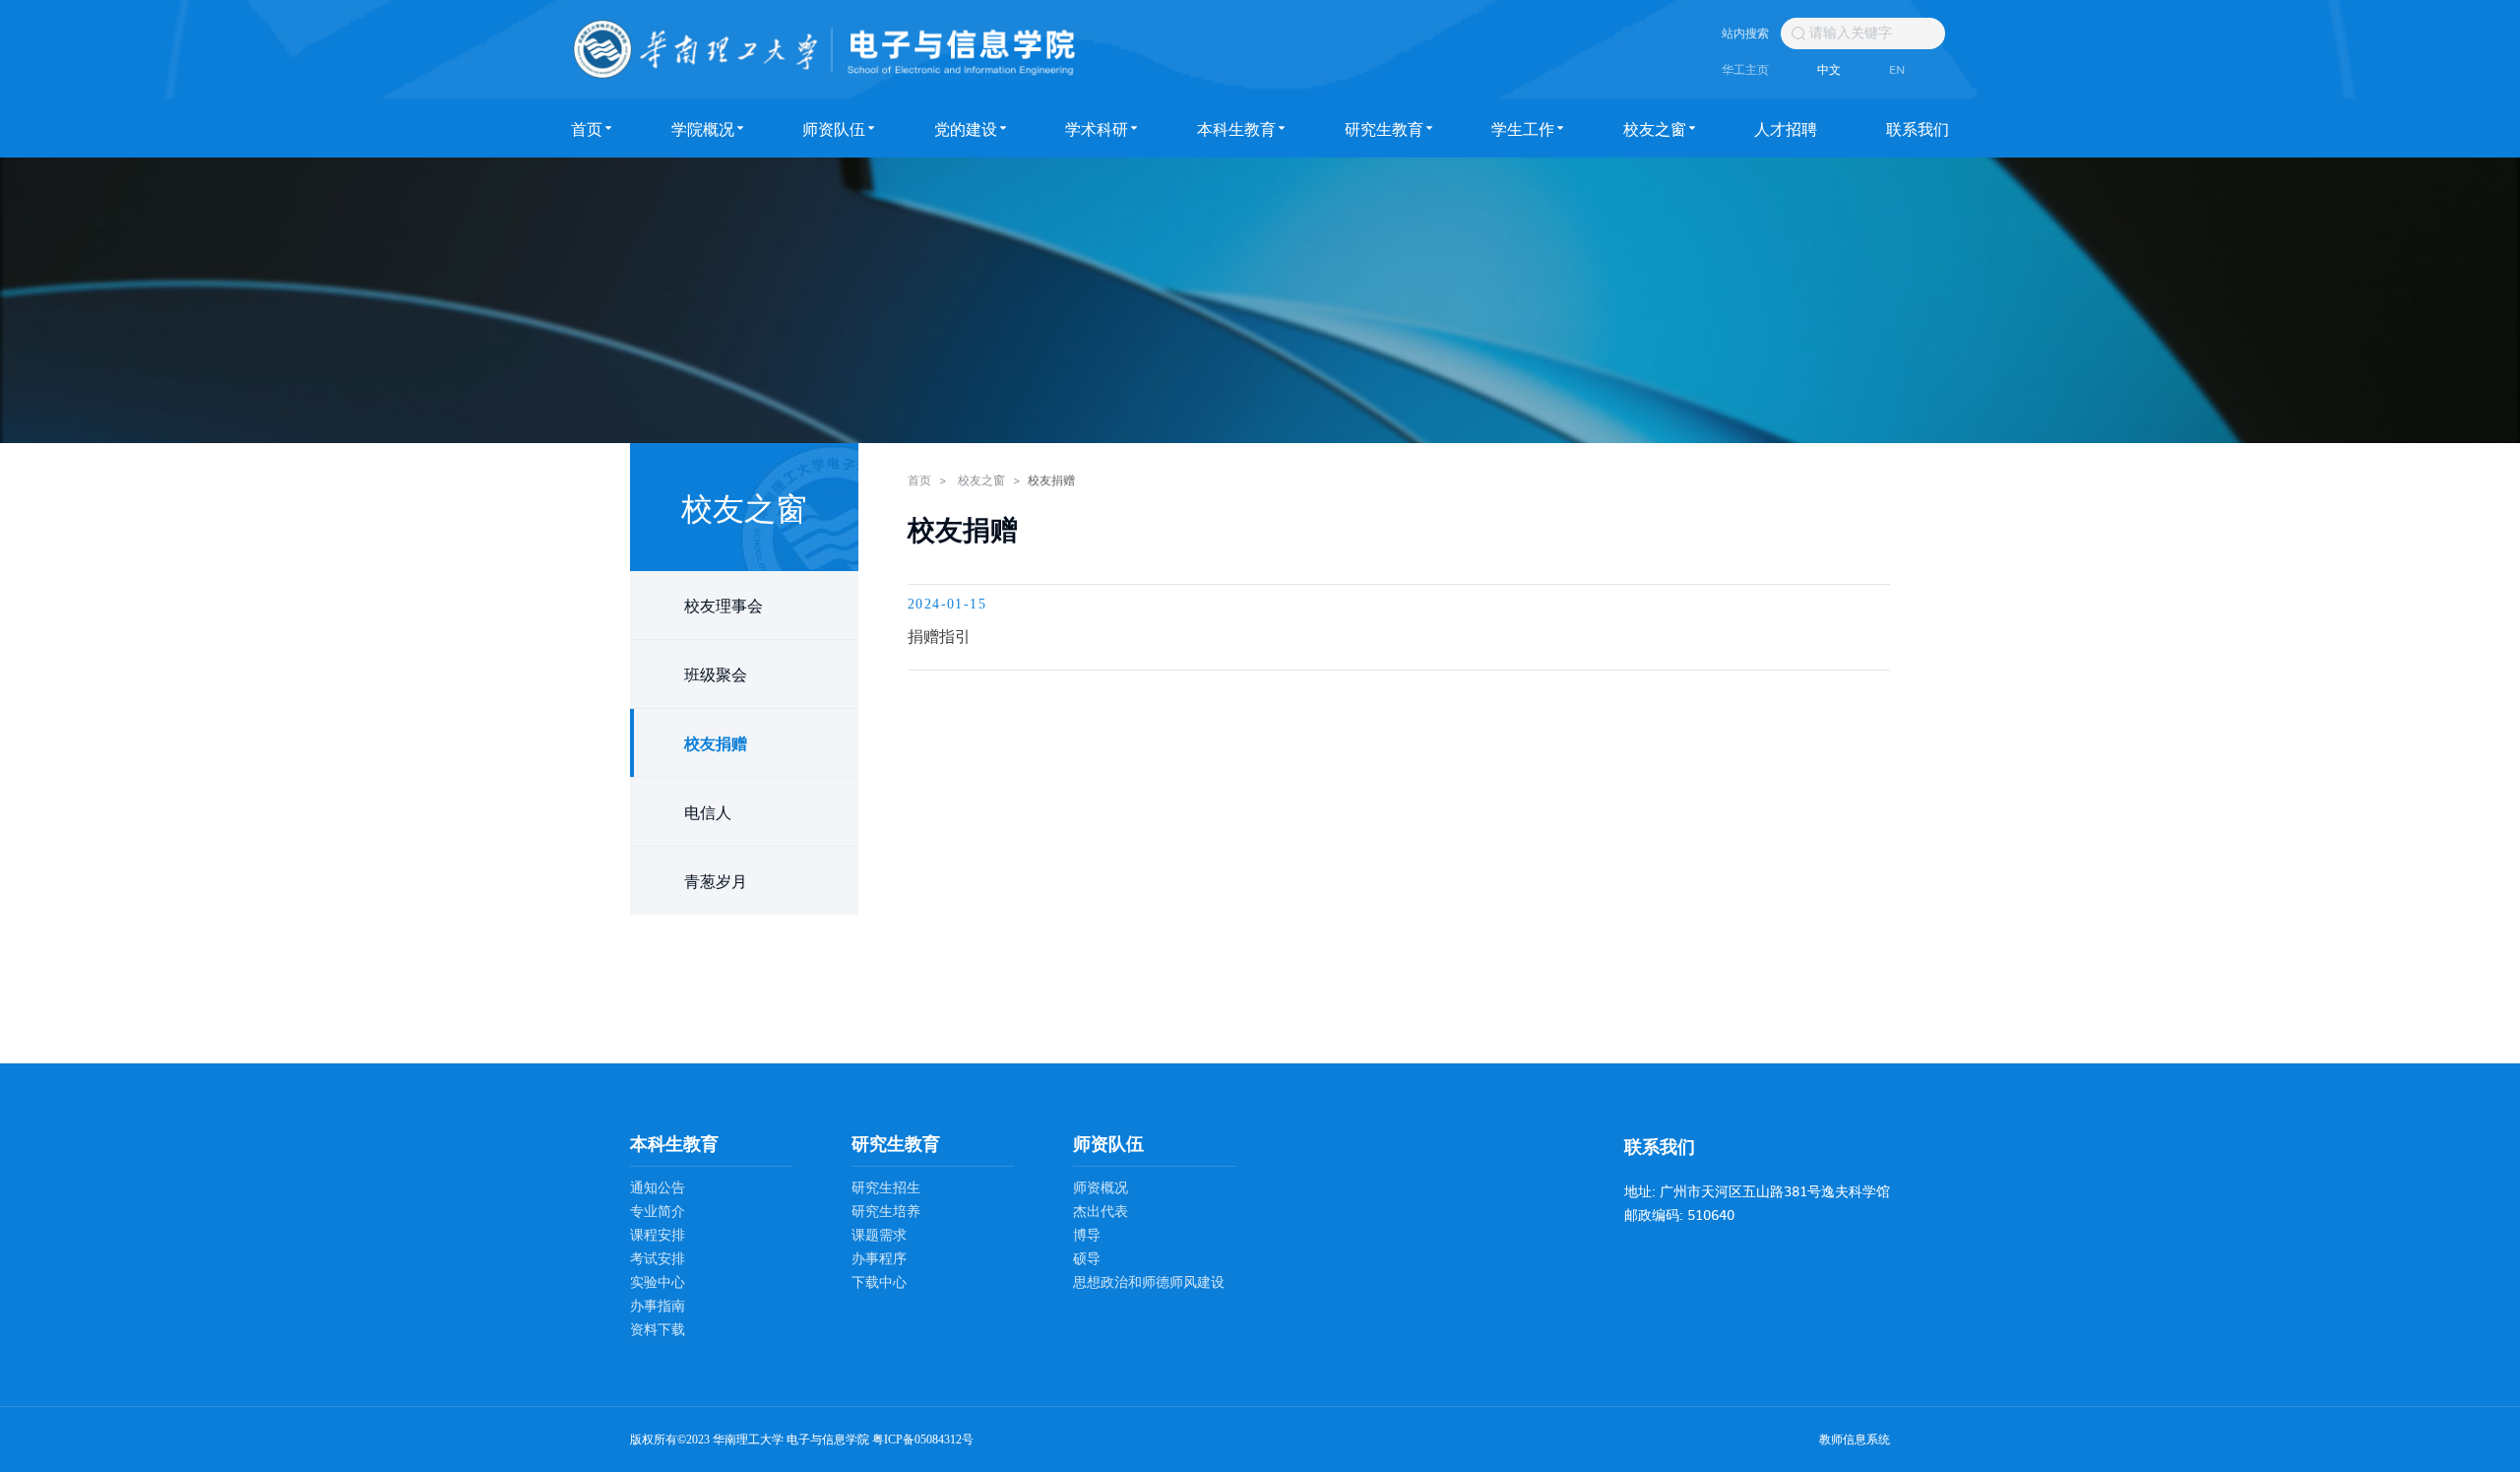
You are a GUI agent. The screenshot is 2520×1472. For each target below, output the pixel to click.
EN (1897, 69)
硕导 (1087, 1259)
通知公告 (658, 1188)
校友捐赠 (716, 742)
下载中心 (879, 1282)
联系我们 (1918, 128)
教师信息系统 (1855, 1440)
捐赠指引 (939, 635)
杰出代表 (1101, 1212)
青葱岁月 (716, 880)
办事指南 (658, 1306)
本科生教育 (1236, 128)
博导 (1087, 1235)
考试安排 (658, 1259)
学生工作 (1523, 128)
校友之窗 (1655, 128)
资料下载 (658, 1330)
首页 (587, 128)
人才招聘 (1786, 128)
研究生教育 (1384, 128)
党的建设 (966, 128)
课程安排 (658, 1235)
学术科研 (1097, 128)
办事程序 (879, 1259)
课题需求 (879, 1235)
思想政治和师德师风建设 (1149, 1282)
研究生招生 (886, 1188)
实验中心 (658, 1282)
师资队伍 (834, 128)
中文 (1829, 69)
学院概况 (703, 128)
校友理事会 (724, 605)
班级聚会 (716, 673)
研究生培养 (886, 1212)
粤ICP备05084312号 (923, 1440)
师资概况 (1101, 1188)
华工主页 (1745, 69)
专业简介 (658, 1212)
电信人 (708, 811)
